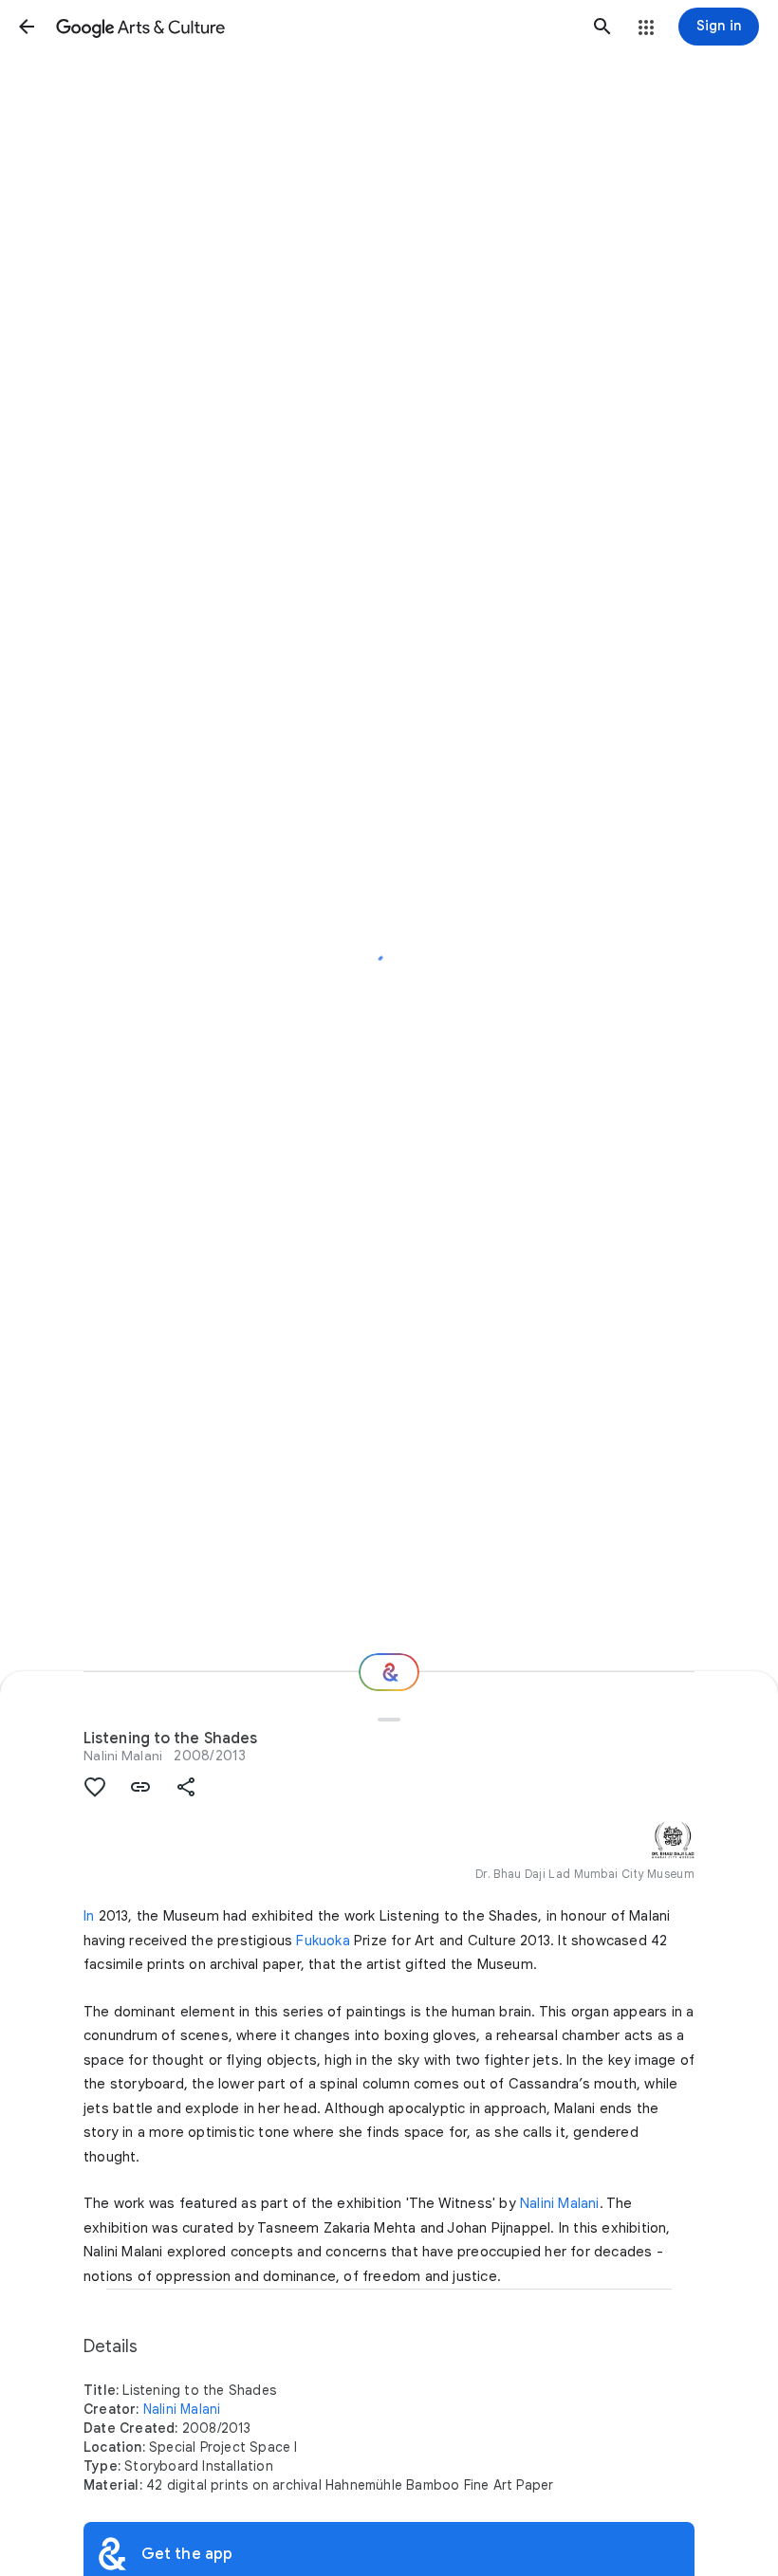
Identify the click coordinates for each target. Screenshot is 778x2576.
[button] (27, 27)
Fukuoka (323, 1941)
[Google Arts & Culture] (315, 27)
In (89, 1916)
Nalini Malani (123, 1756)
